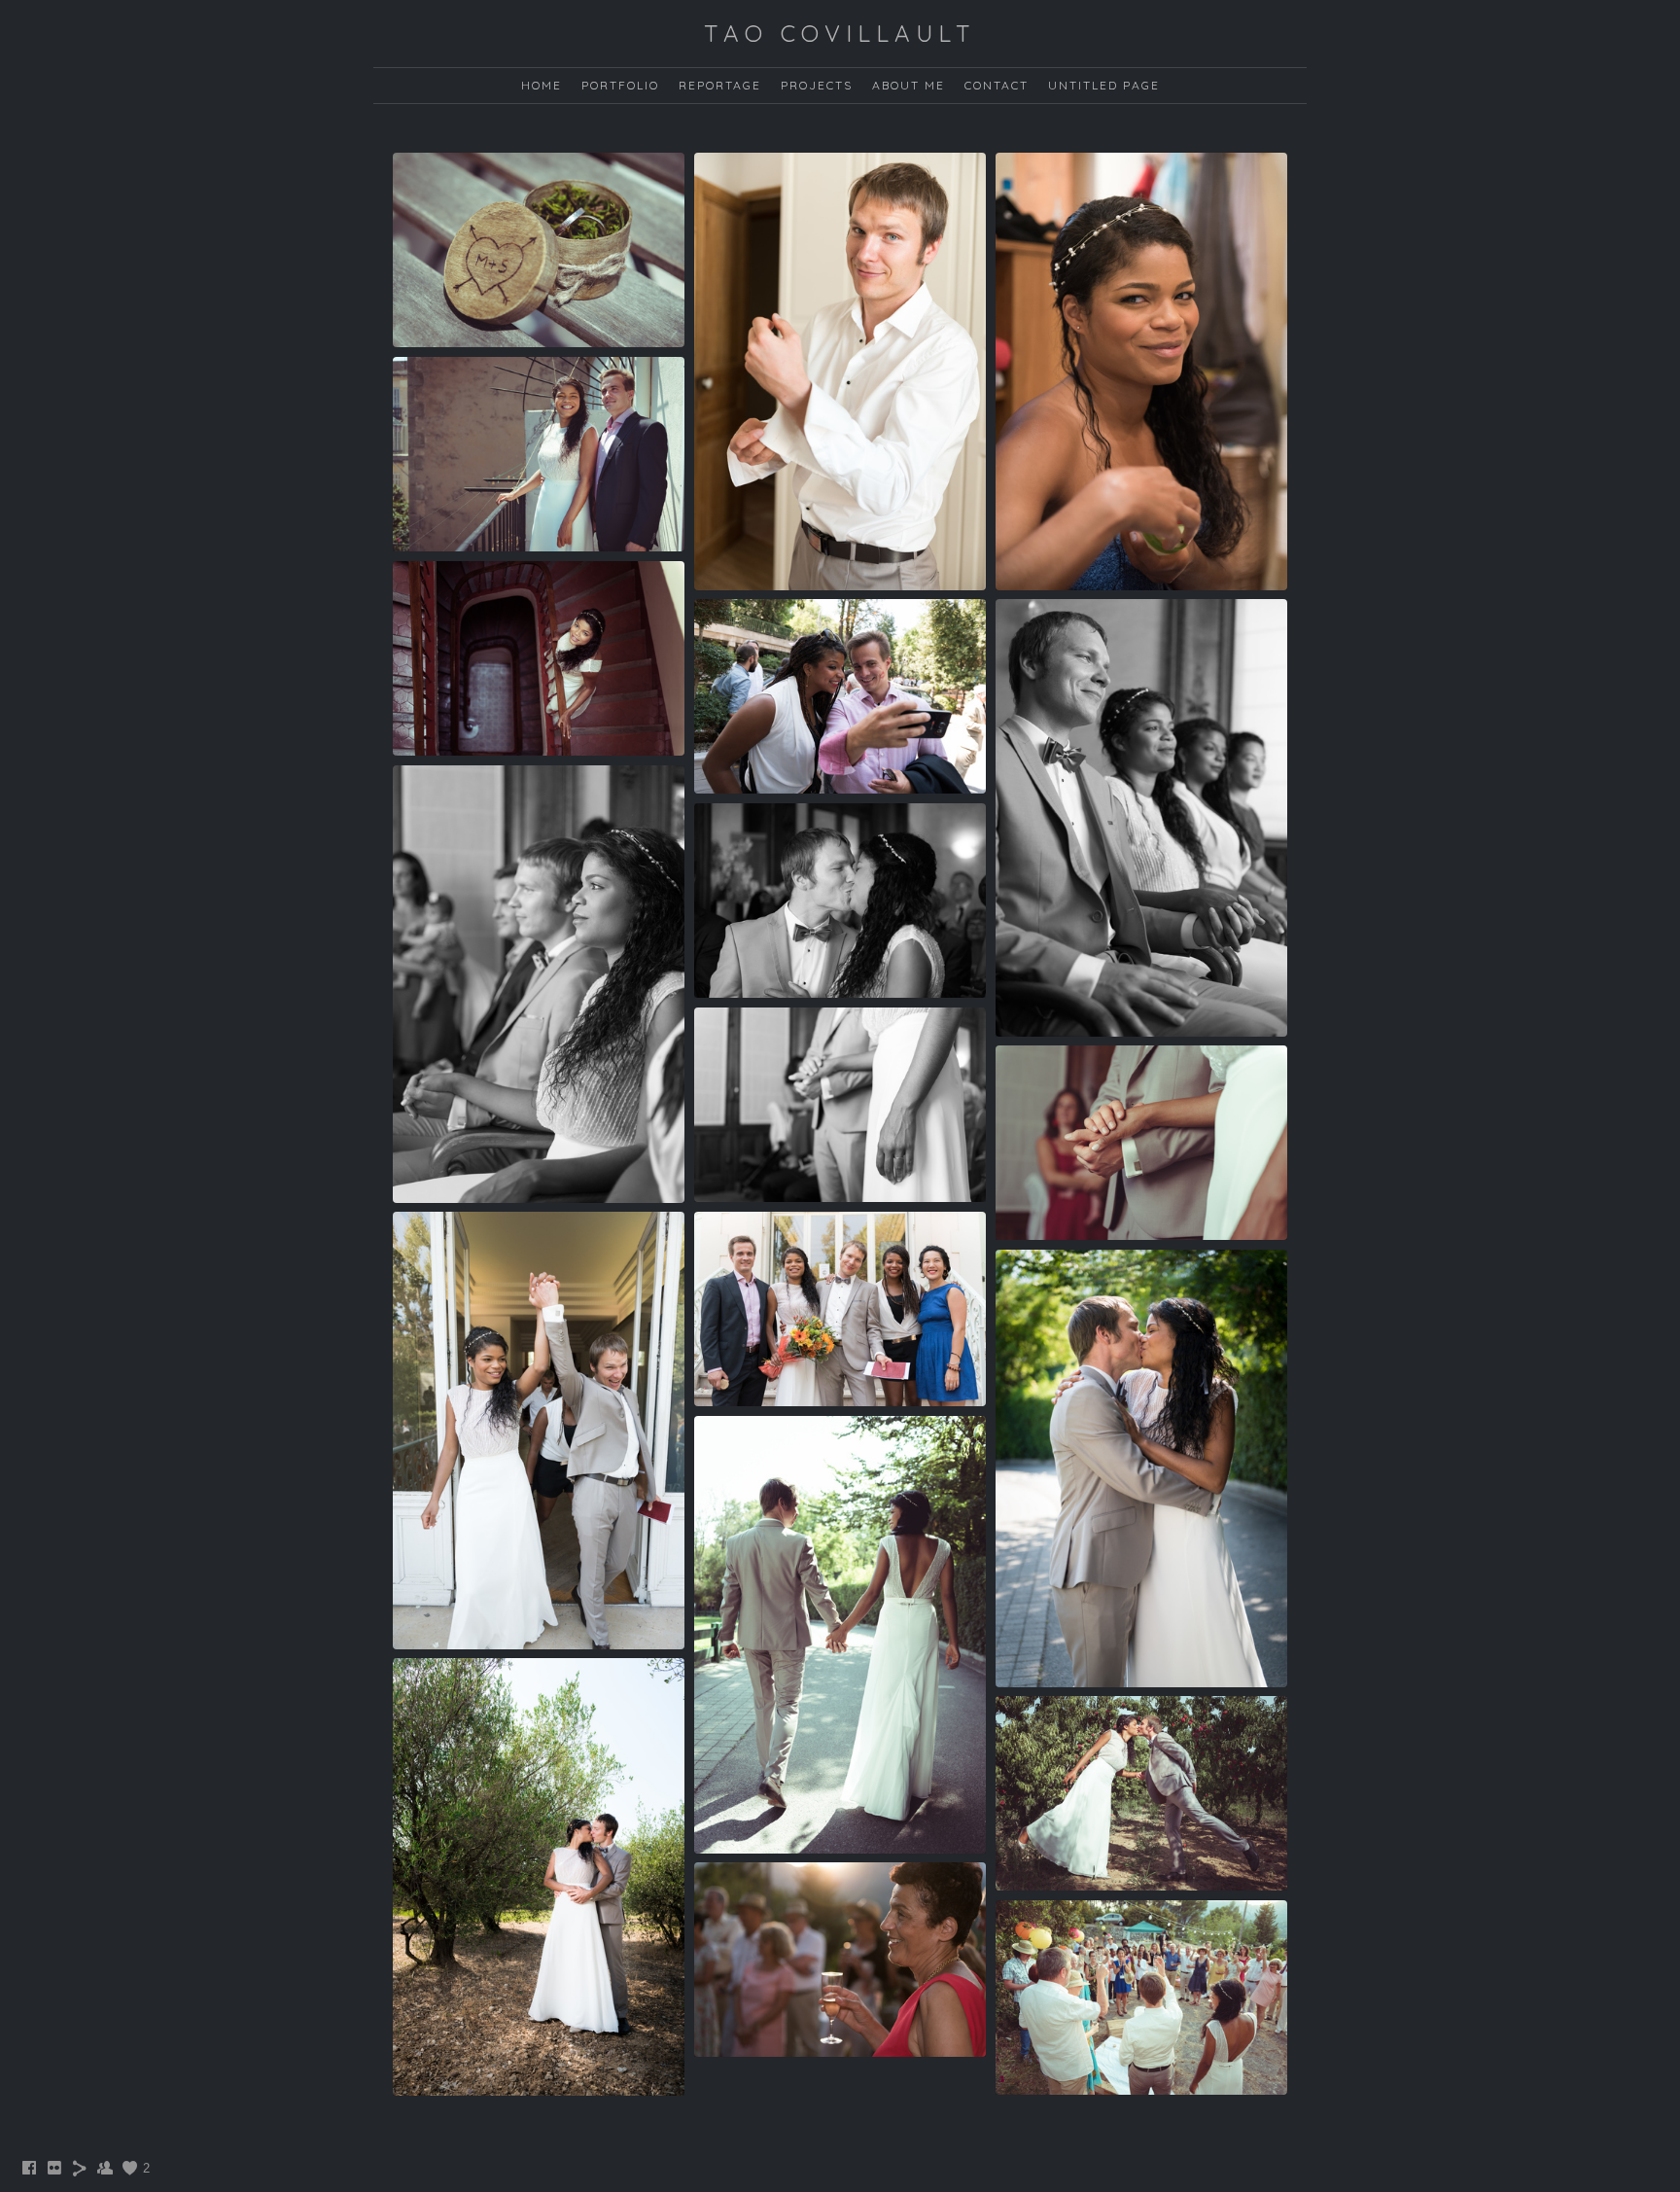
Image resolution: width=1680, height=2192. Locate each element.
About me (909, 85)
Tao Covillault (840, 33)
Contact (997, 85)
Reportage (720, 85)
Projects (817, 85)
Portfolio (620, 85)
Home (542, 85)
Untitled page (1104, 85)
